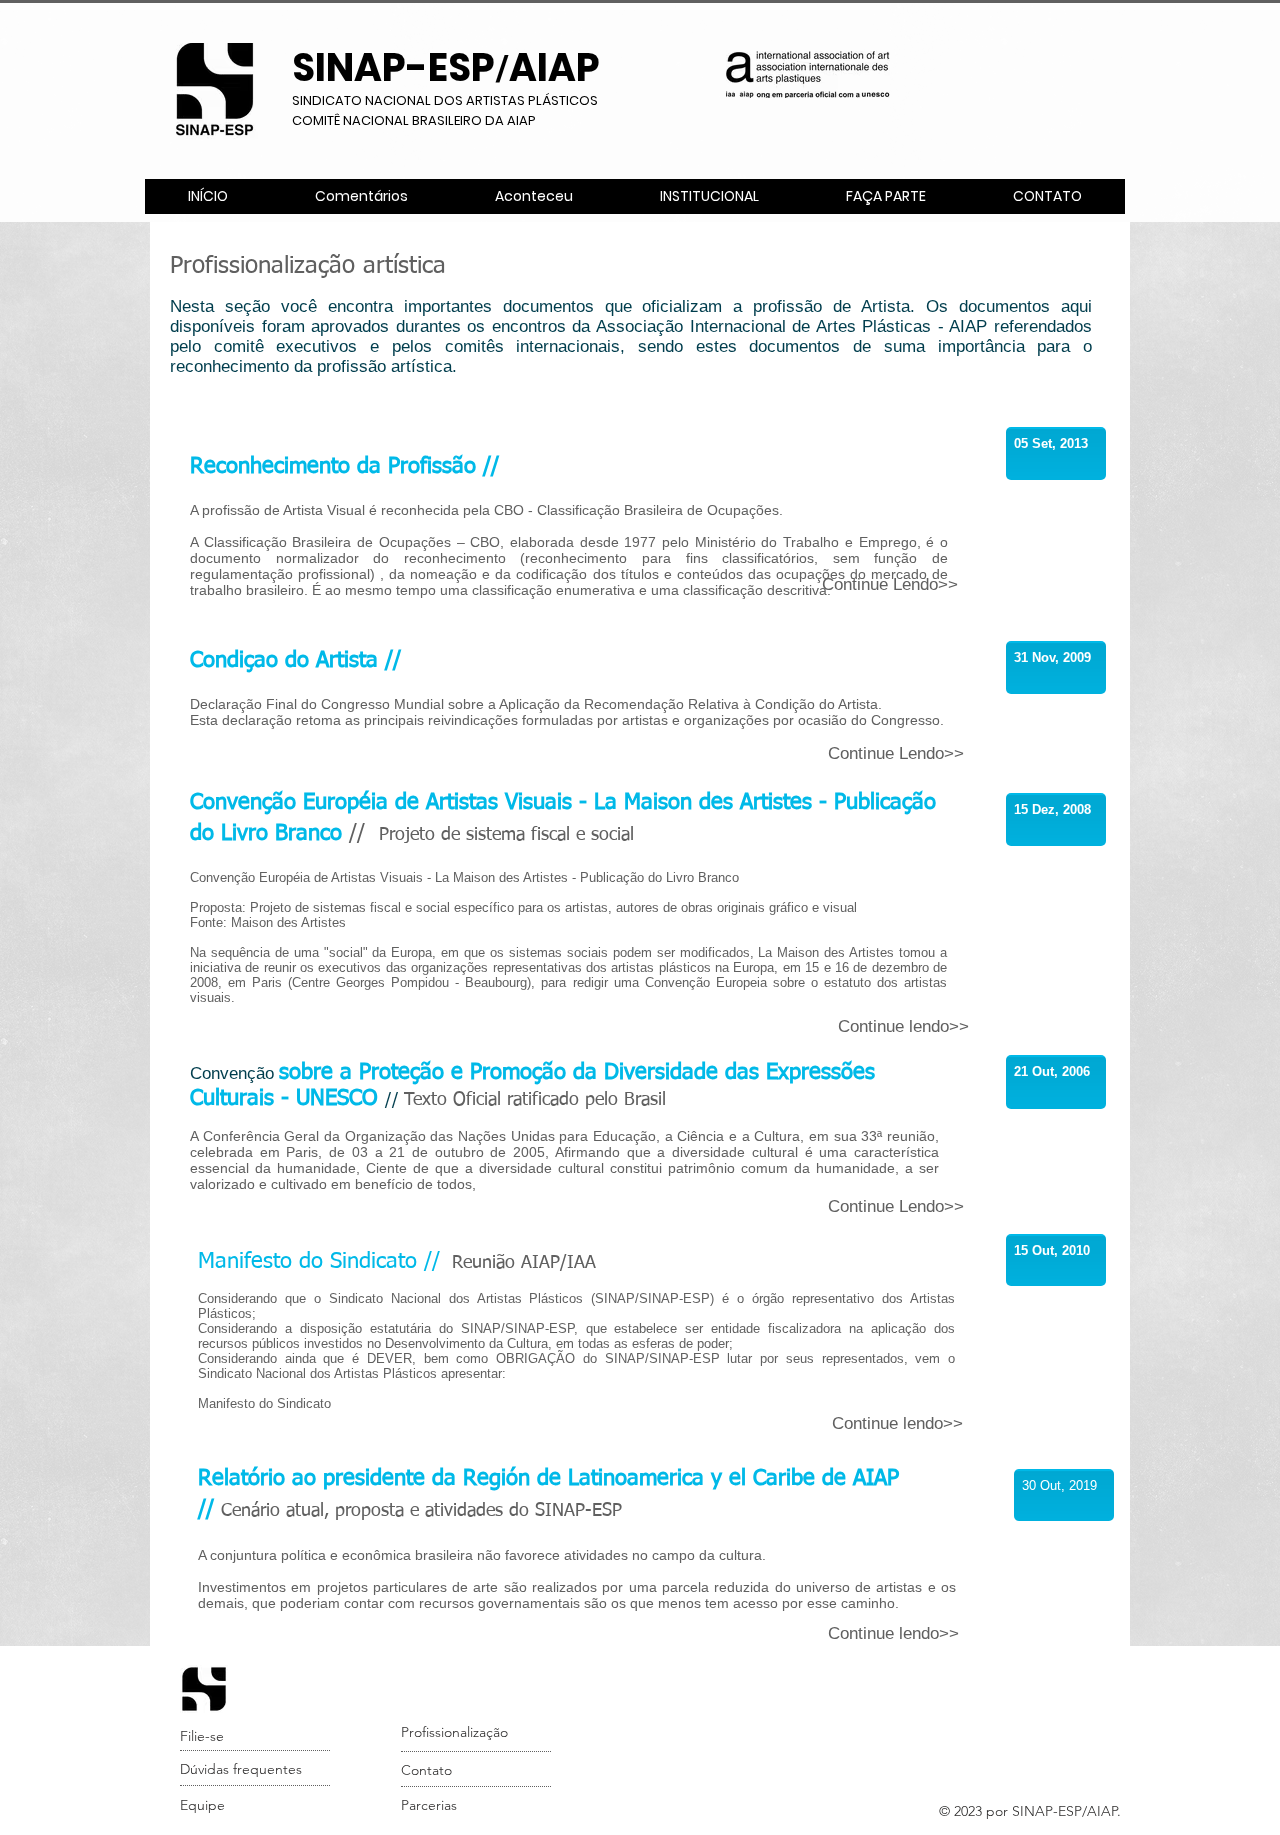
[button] (709, 196)
